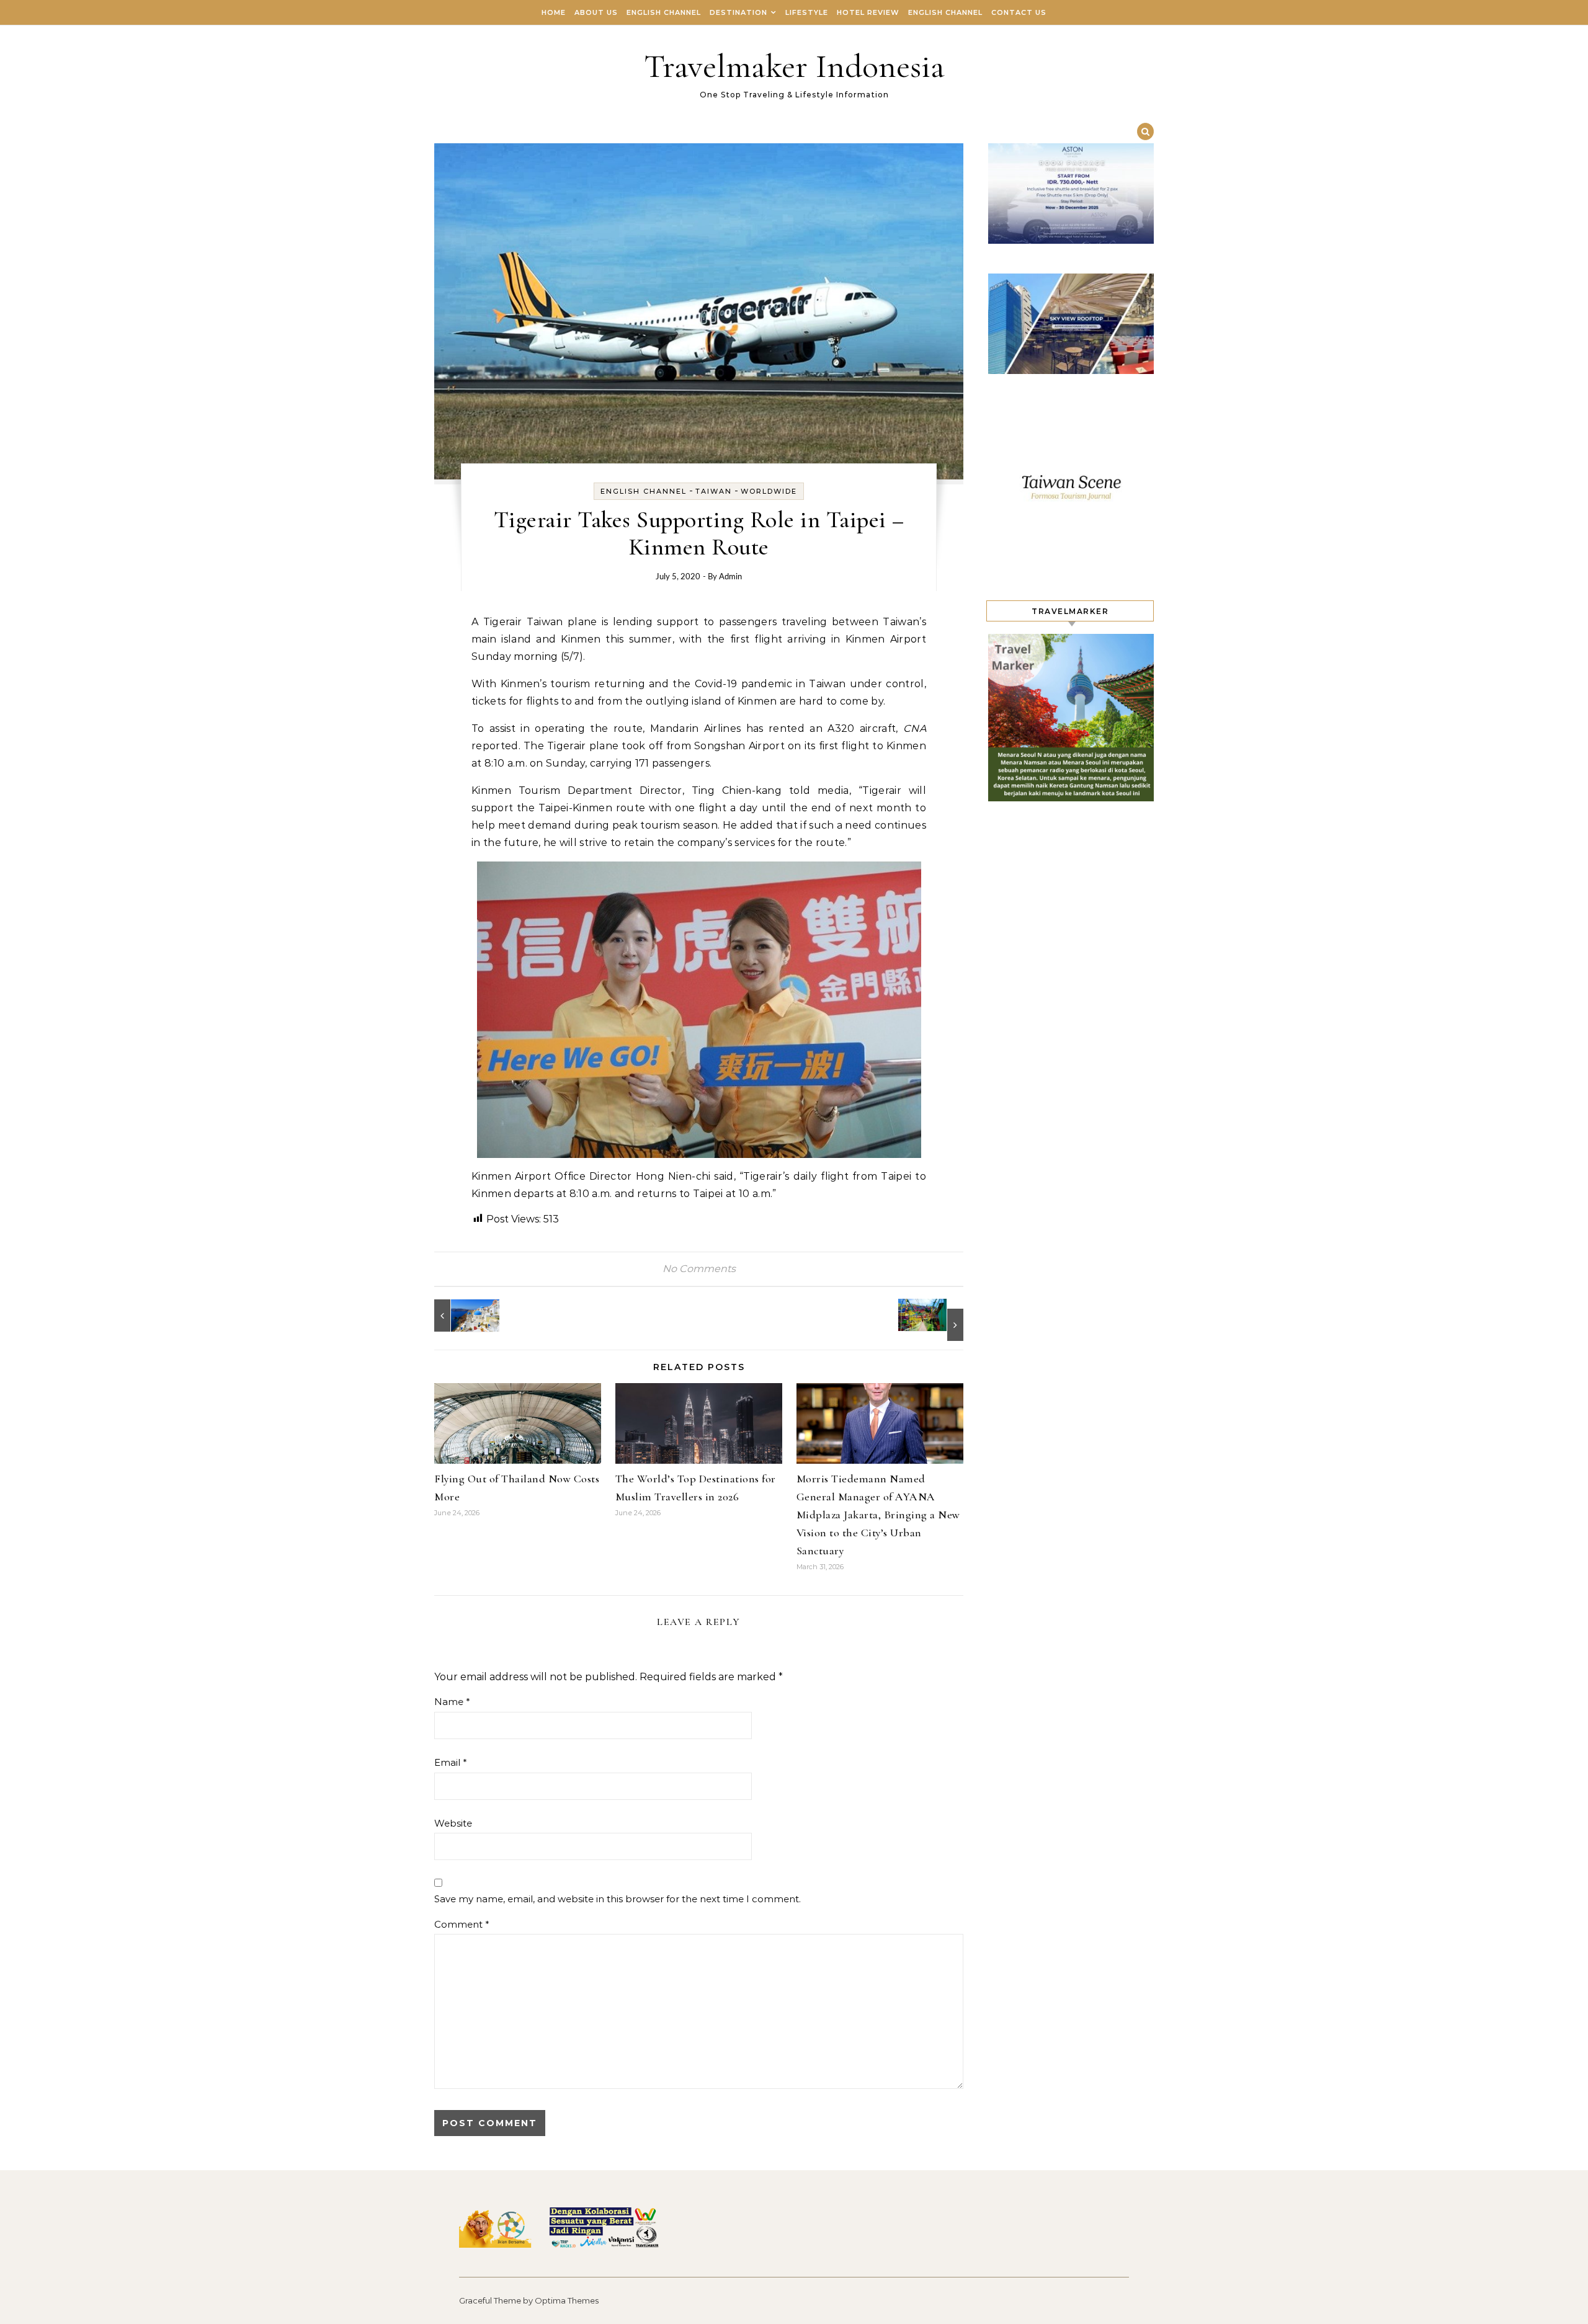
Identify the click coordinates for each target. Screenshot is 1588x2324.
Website (453, 1823)
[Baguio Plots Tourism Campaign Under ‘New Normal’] (935, 1320)
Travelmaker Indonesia (794, 66)
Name (452, 1702)
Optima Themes (567, 2300)
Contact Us (1019, 12)
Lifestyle (807, 12)
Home (554, 12)
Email (451, 1762)
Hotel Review (868, 12)
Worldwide (769, 491)
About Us (596, 12)
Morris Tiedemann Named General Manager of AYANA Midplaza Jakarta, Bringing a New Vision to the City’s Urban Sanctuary (878, 1515)
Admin (730, 577)
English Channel (664, 12)
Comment (462, 1924)
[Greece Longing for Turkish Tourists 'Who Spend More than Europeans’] (462, 1316)
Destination (738, 12)
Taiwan (714, 491)
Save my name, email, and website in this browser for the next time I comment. (618, 1899)
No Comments (699, 1269)
